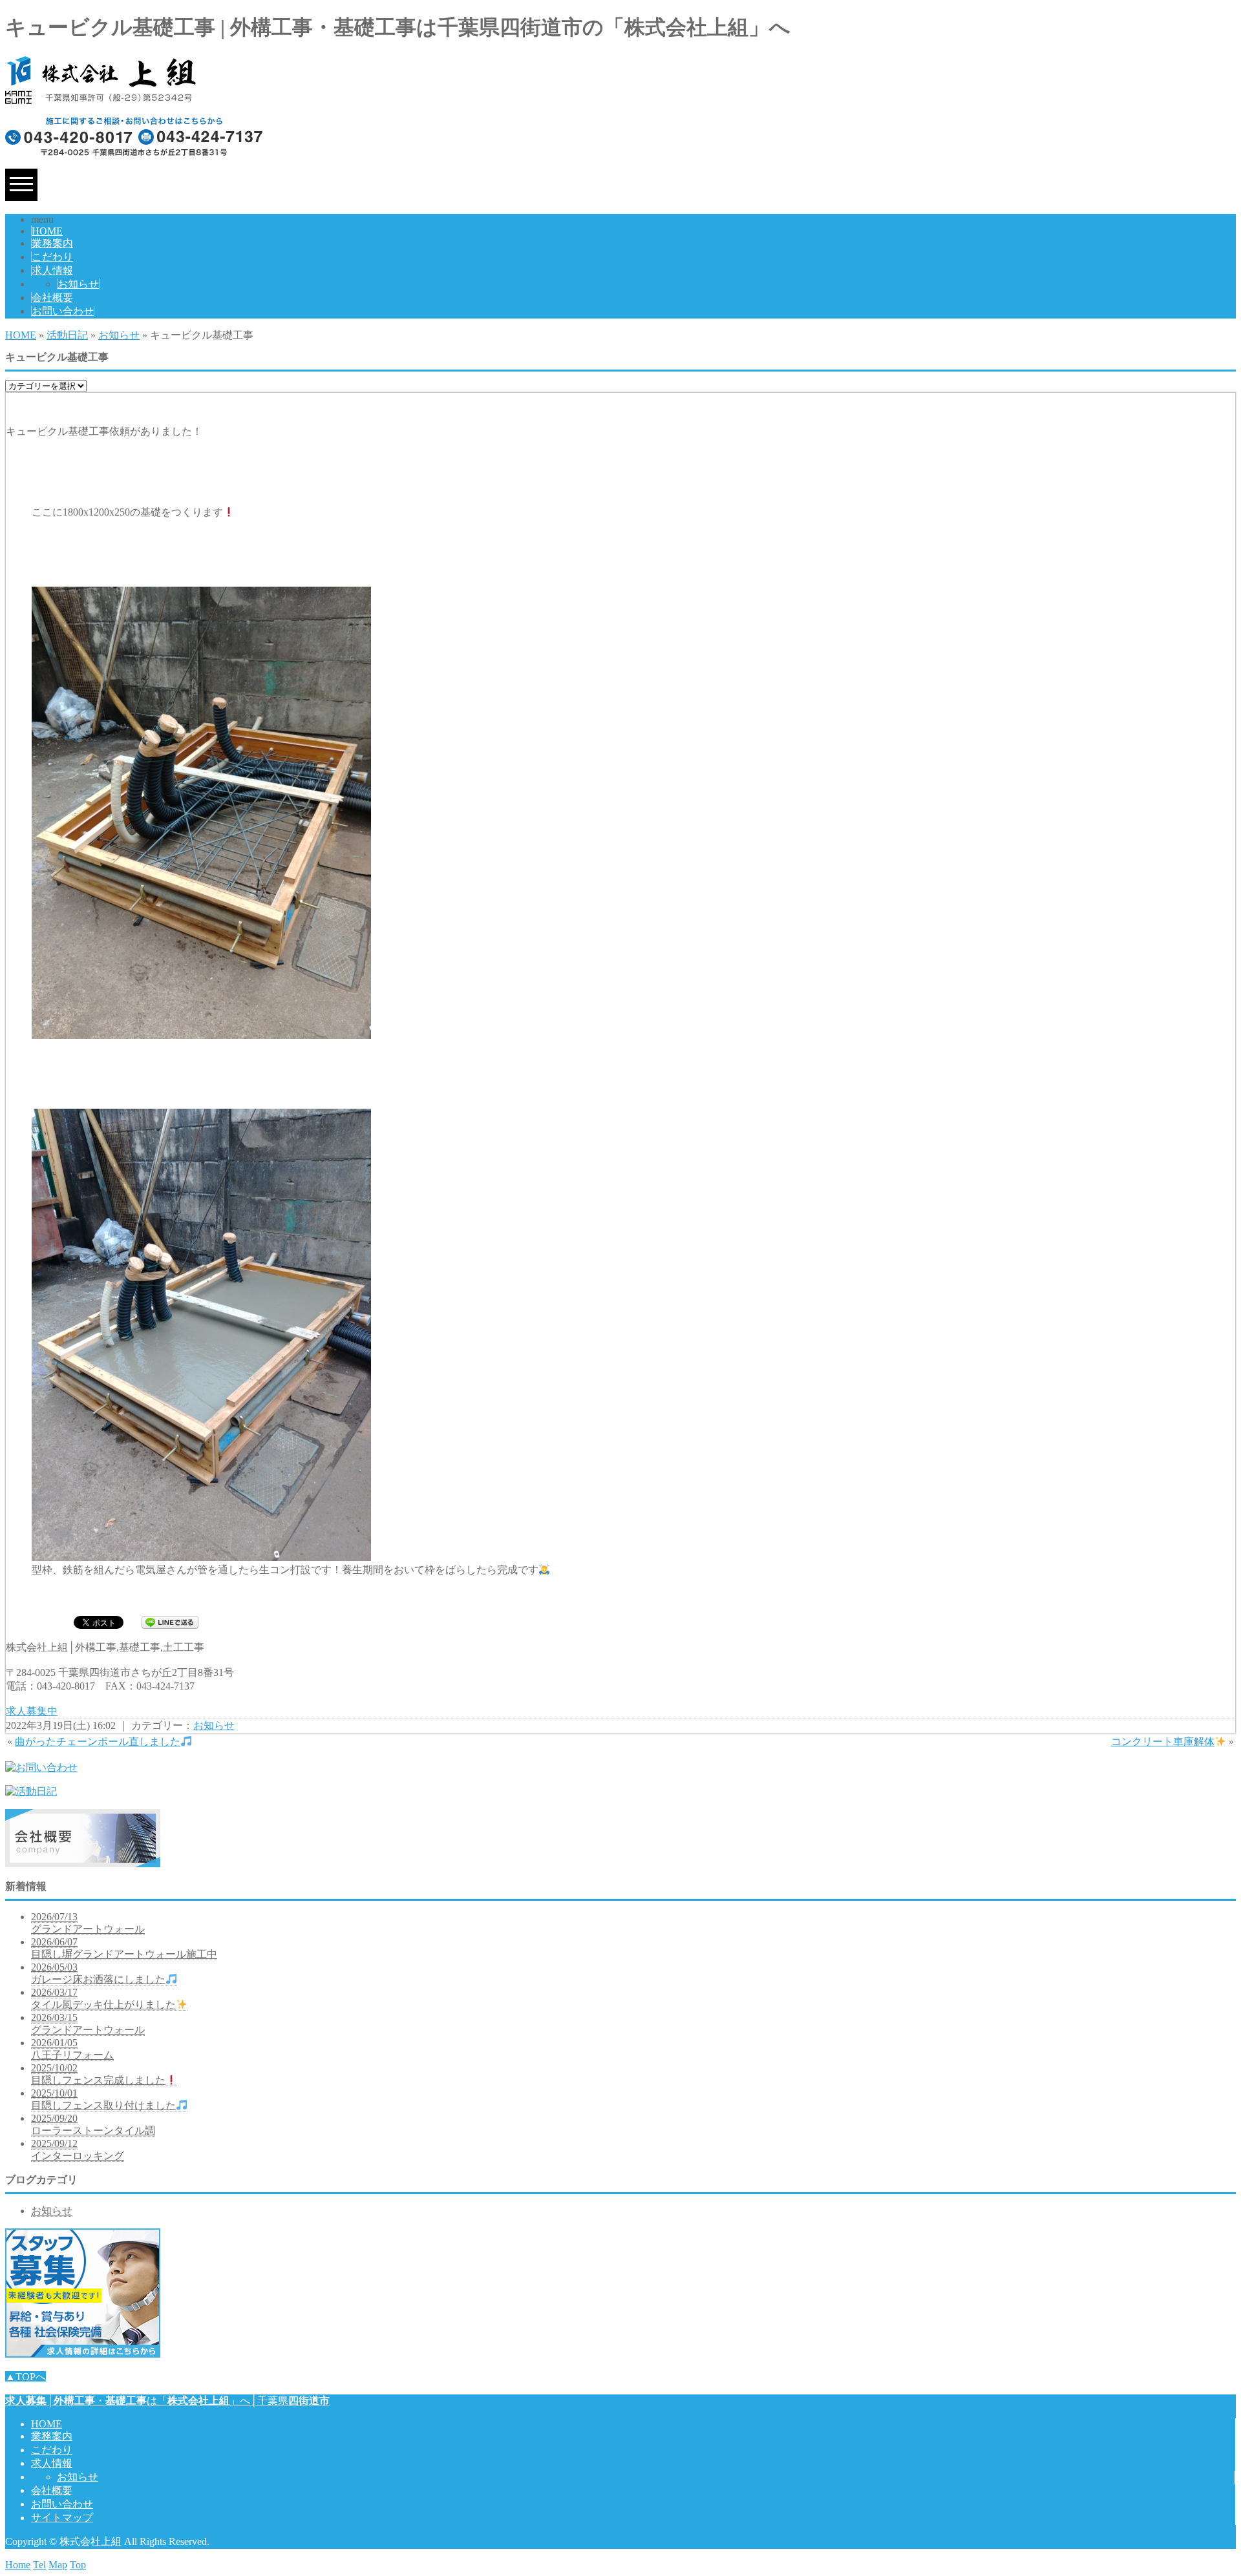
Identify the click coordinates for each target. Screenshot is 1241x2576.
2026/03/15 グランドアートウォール (88, 2024)
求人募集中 (32, 1711)
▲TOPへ (26, 2377)
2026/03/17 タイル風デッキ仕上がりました (103, 1998)
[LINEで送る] (170, 1621)
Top (78, 2565)
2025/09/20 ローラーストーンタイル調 (93, 2124)
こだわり (52, 257)
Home (18, 2565)
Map (58, 2565)
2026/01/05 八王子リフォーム (72, 2049)
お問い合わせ (63, 311)
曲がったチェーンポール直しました (98, 1742)
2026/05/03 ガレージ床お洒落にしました (98, 1973)
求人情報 (52, 270)
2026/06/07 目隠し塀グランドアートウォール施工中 (124, 1948)
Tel (39, 2565)
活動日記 (67, 335)
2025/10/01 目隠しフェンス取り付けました (103, 2099)
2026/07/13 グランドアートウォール (88, 1923)
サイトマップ (62, 2518)
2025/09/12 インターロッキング (78, 2150)
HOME (47, 231)
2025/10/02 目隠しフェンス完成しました (98, 2074)
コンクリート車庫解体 (1163, 1742)
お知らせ (78, 284)
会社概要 (52, 298)
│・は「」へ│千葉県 (167, 2401)
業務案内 (52, 243)
